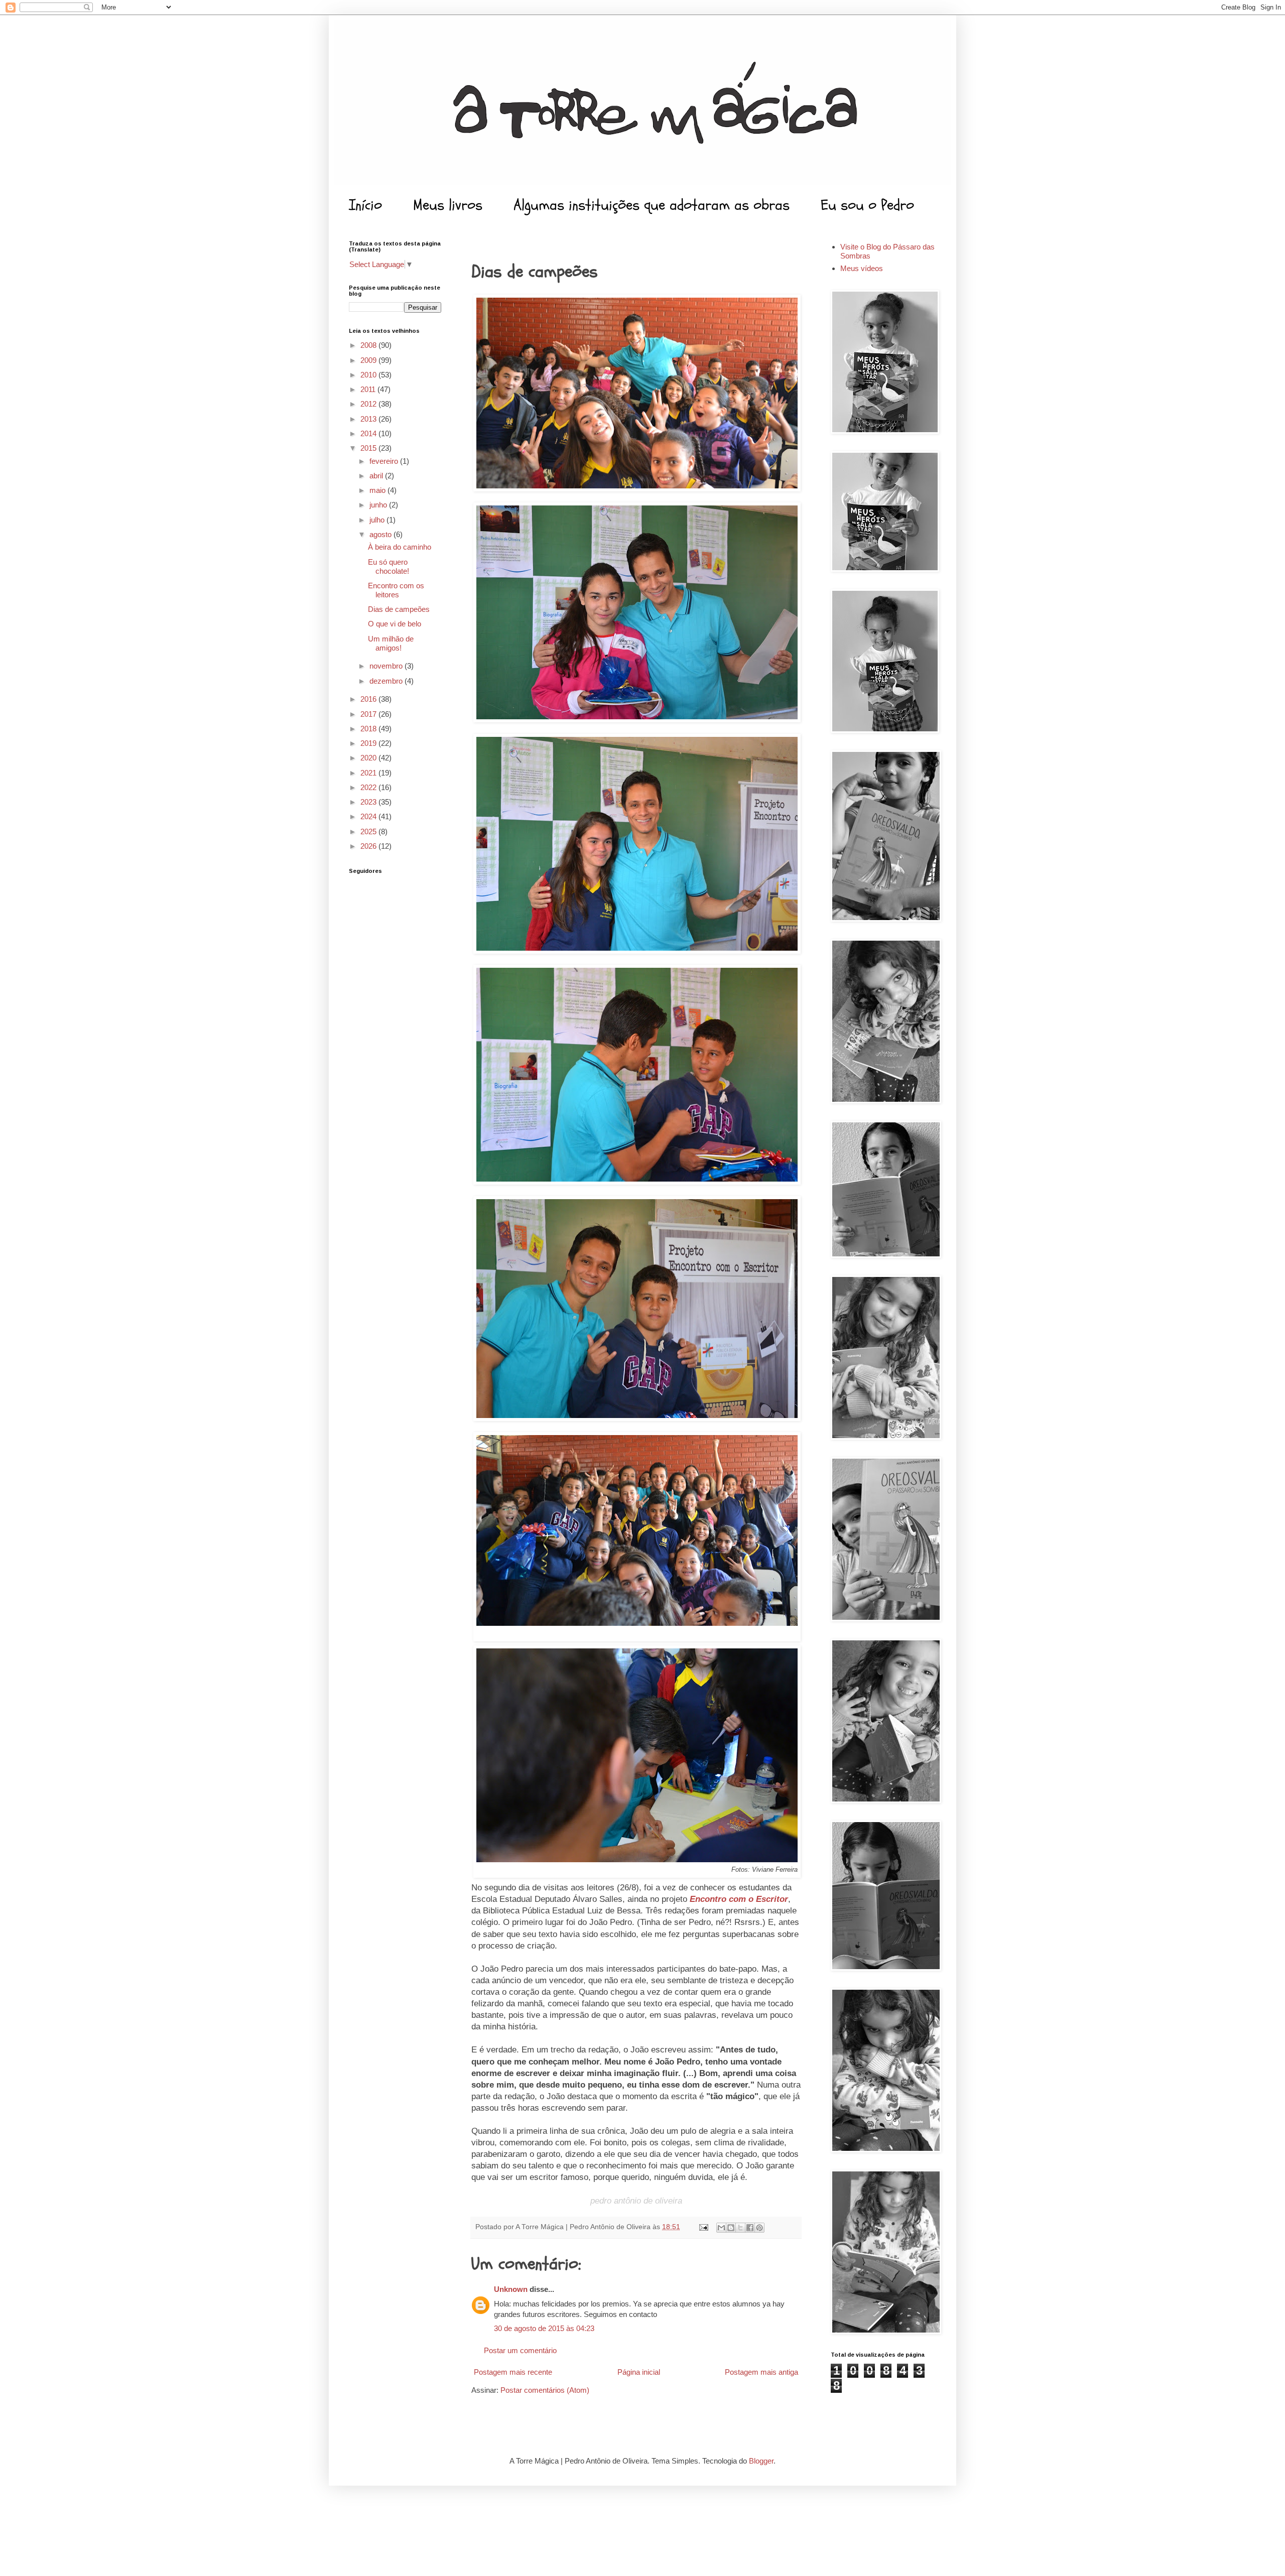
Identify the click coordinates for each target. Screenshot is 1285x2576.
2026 (369, 846)
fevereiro (385, 461)
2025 (369, 831)
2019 (369, 743)
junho (379, 505)
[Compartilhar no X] (740, 2228)
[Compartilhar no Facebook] (750, 2228)
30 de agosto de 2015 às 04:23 (544, 2328)
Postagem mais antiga (761, 2372)
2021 (369, 773)
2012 (369, 404)
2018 (369, 729)
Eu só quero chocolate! (389, 566)
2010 (369, 375)
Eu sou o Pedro (867, 205)
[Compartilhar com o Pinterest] (759, 2228)
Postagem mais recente (513, 2372)
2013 (369, 419)
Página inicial (639, 2372)
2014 (369, 433)
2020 (369, 758)
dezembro (387, 681)
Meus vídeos (862, 268)
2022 (369, 787)
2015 (369, 448)
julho (378, 520)
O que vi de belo (395, 624)
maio (378, 490)
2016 (369, 699)
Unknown (511, 2289)
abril (377, 476)
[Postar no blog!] (731, 2228)
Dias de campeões (399, 609)
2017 (369, 714)
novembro (387, 666)
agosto (381, 534)
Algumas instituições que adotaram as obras (652, 205)
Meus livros (448, 205)
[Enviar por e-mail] (721, 2228)
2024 (369, 816)
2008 (369, 345)
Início (365, 205)
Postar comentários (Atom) (545, 2390)
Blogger (761, 2461)
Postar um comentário (520, 2350)
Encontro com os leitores (396, 590)
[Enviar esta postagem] (703, 2227)
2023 (369, 802)
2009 (369, 360)
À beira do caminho (400, 547)
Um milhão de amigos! (391, 643)
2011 (369, 389)
